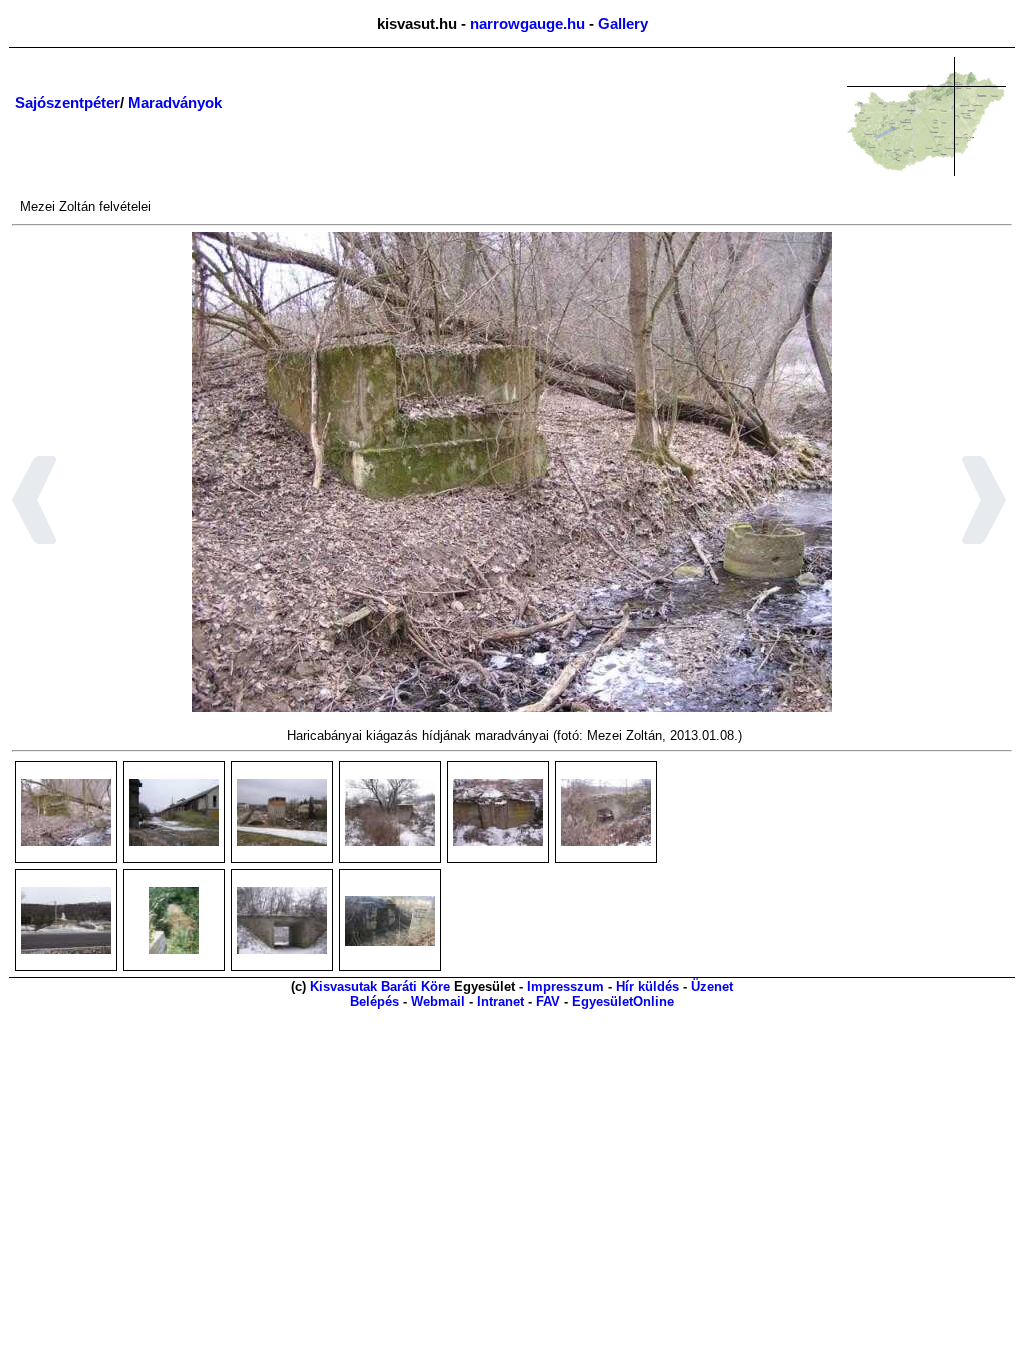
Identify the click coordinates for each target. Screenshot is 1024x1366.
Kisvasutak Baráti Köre (380, 986)
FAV (548, 1001)
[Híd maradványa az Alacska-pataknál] (390, 921)
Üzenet (712, 986)
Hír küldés (647, 986)
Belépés (374, 1001)
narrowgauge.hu (527, 23)
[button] (34, 503)
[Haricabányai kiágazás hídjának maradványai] (66, 812)
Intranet (500, 1001)
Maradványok (175, 102)
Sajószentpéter (67, 102)
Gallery (623, 23)
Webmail (438, 1001)
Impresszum (565, 986)
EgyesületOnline (623, 1001)
